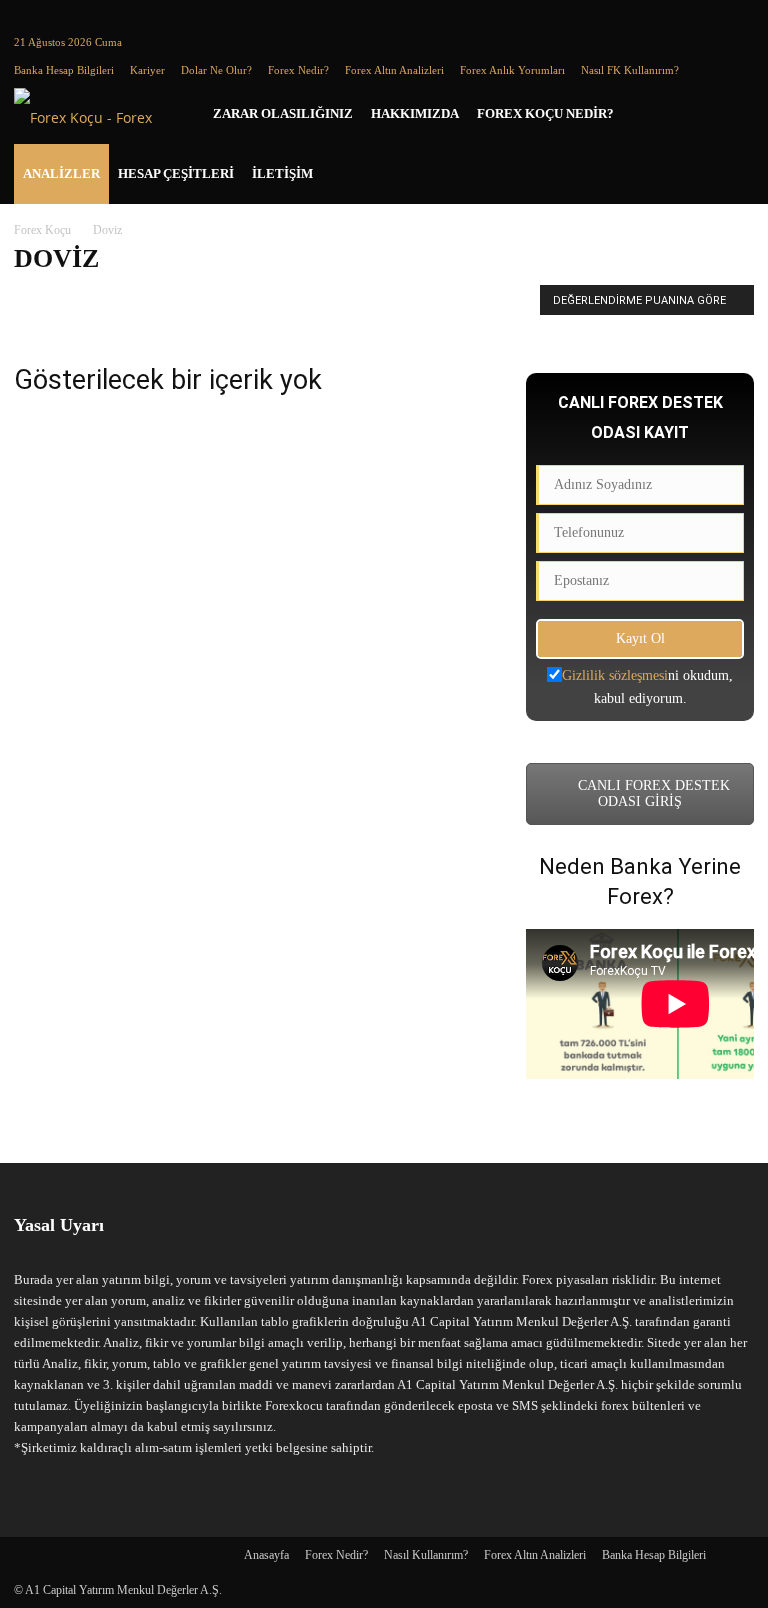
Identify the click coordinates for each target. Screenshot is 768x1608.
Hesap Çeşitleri (176, 173)
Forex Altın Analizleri (394, 70)
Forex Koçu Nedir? (545, 113)
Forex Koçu (42, 230)
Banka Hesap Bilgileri (64, 70)
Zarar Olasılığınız (283, 113)
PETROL (321, 299)
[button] (730, 114)
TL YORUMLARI (405, 299)
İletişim (282, 173)
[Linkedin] (62, 14)
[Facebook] (29, 14)
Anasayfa (266, 1555)
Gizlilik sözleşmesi (615, 675)
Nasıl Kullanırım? (426, 1555)
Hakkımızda (415, 113)
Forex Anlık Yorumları (512, 70)
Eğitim (86, 299)
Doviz (36, 299)
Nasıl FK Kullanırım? (630, 70)
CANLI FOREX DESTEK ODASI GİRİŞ (652, 793)
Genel (265, 299)
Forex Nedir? (298, 70)
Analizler (61, 173)
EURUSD (145, 299)
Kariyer (147, 70)
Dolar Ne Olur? (216, 70)
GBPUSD (209, 299)
